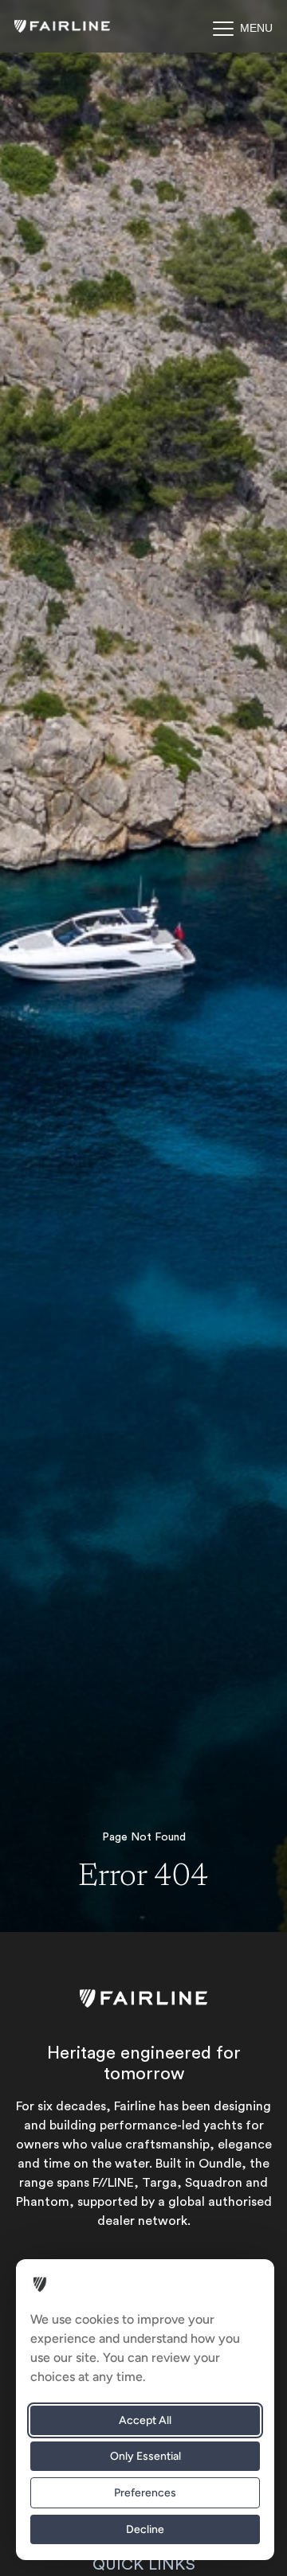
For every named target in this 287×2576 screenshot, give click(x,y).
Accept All (145, 2420)
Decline (145, 2529)
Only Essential (145, 2456)
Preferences (145, 2493)
